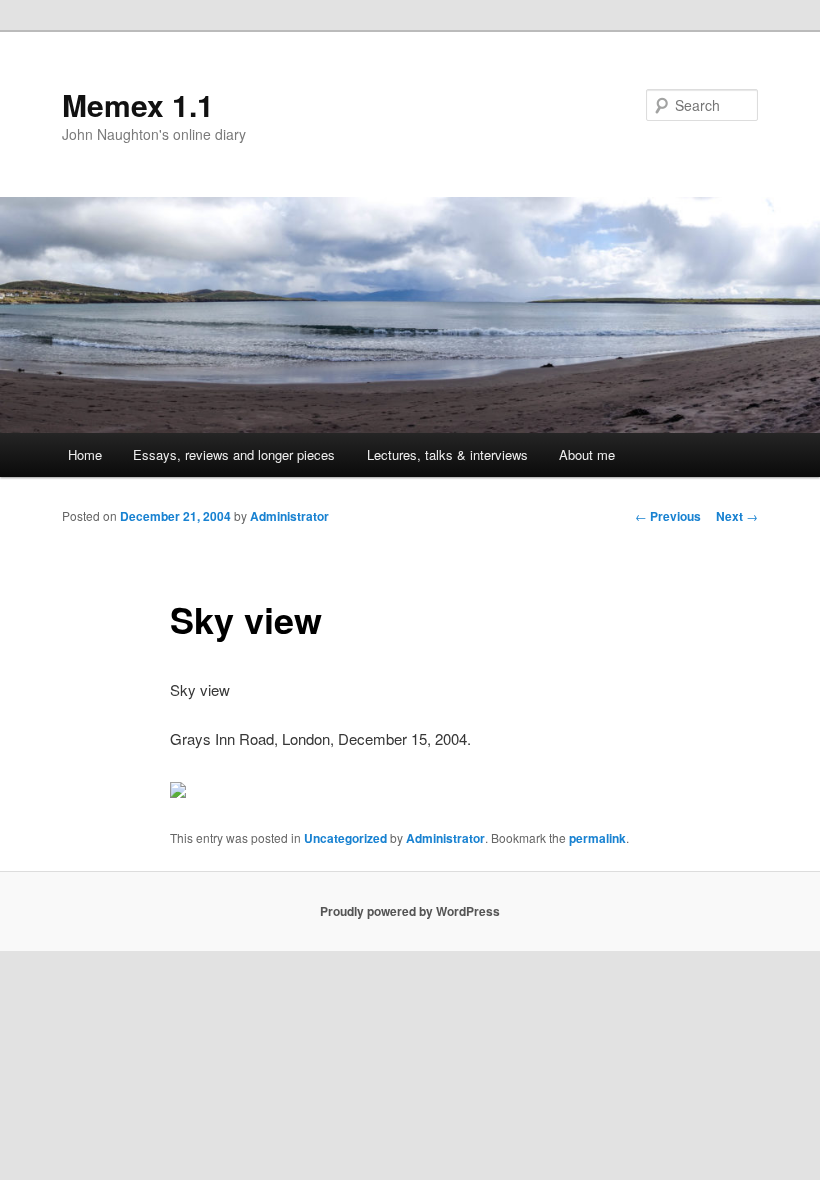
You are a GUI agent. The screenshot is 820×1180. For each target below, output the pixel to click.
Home (85, 454)
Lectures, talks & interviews (447, 454)
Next (737, 516)
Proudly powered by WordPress (410, 911)
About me (587, 454)
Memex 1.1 (138, 104)
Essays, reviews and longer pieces (234, 454)
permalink (597, 838)
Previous (668, 516)
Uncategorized (345, 838)
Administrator (289, 516)
